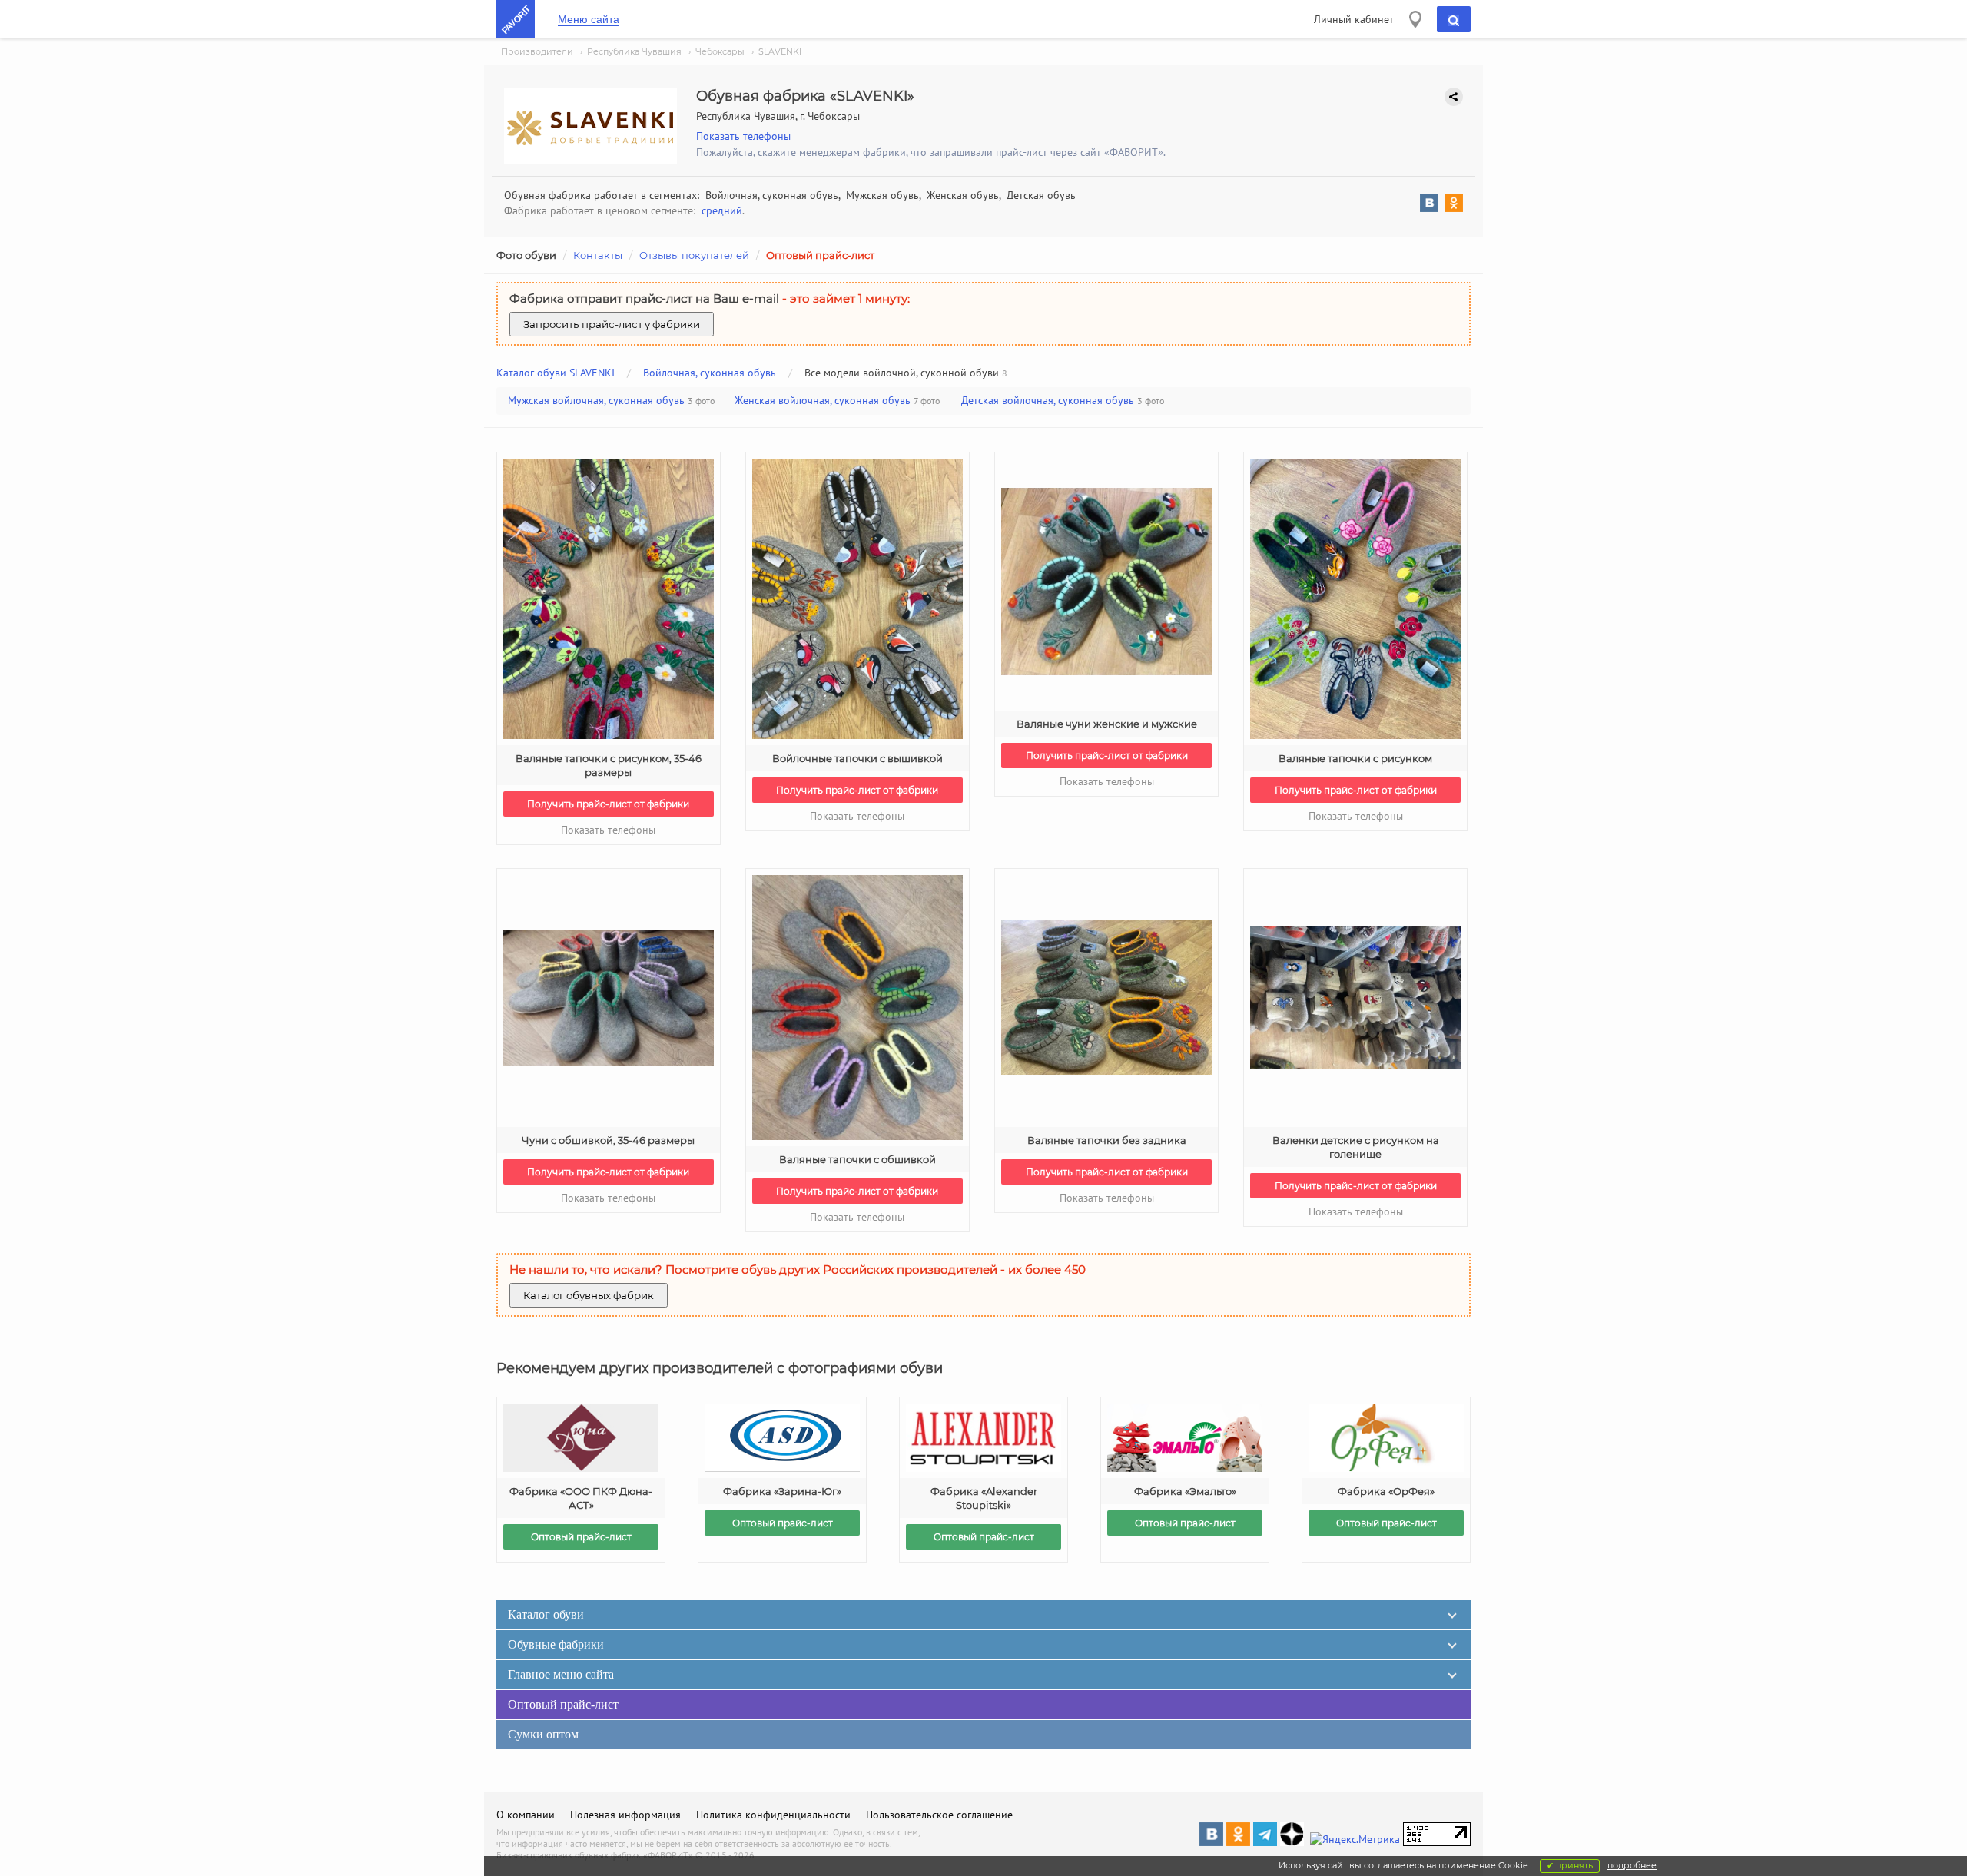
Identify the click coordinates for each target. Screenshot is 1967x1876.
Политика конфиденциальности (773, 1815)
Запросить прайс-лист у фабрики (612, 324)
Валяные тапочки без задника (1107, 1140)
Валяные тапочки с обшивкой (857, 1159)
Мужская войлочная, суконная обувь (596, 400)
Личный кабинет (1354, 19)
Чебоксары (720, 51)
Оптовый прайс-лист (820, 255)
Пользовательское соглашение (939, 1815)
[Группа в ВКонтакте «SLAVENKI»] (1426, 205)
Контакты (598, 255)
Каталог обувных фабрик (589, 1295)
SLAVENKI (780, 51)
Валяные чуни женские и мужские (1107, 724)
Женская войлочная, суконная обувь (823, 400)
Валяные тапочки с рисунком (1355, 758)
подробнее (1632, 1865)
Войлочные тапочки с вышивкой (857, 758)
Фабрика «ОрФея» (1386, 1491)
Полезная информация (625, 1815)
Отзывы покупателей (694, 255)
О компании (526, 1815)
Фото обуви (526, 255)
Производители (537, 51)
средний (722, 210)
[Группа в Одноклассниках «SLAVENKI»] (1451, 205)
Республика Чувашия (634, 51)
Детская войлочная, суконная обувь (1048, 400)
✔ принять (1570, 1865)
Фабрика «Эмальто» (1185, 1491)
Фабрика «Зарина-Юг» (782, 1491)
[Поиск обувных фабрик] (1454, 19)
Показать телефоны (743, 136)
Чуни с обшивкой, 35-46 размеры (608, 1140)
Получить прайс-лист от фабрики (608, 804)
